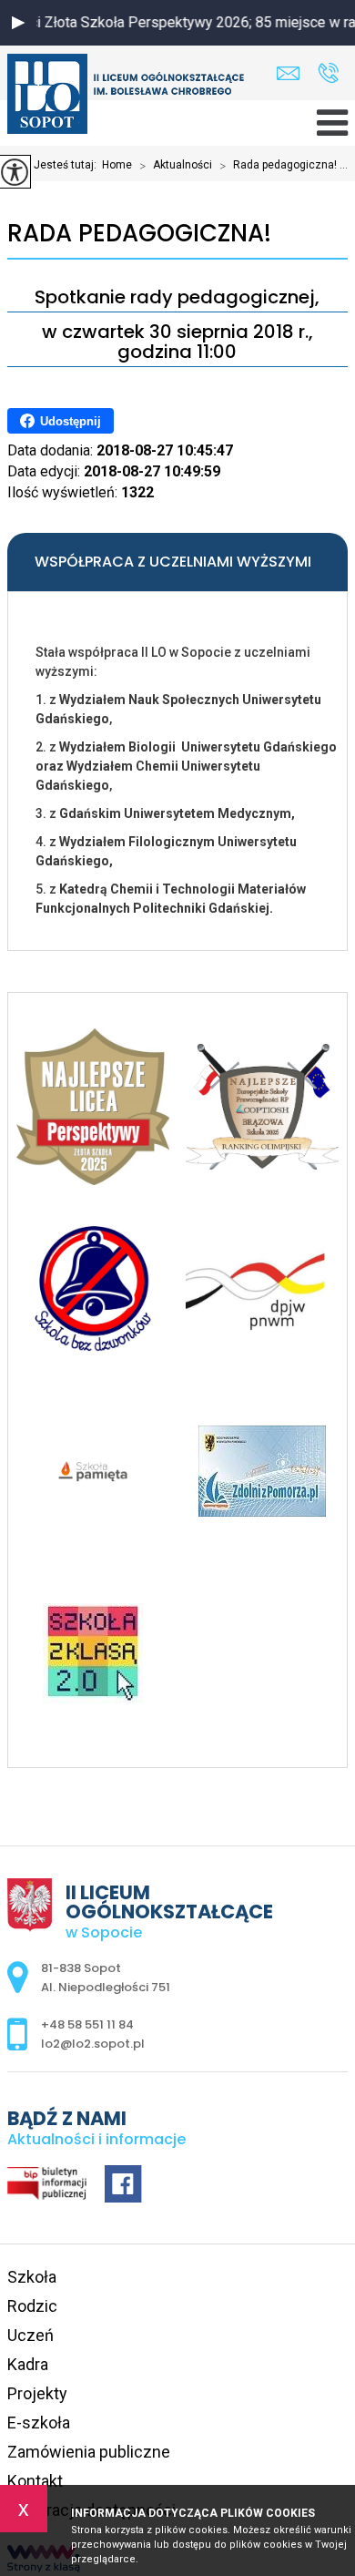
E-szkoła (39, 2423)
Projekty (37, 2393)
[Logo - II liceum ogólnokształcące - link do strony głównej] (126, 96)
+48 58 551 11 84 (328, 73)
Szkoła (32, 2277)
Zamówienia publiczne (89, 2452)
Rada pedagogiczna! (139, 234)
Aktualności (176, 166)
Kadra (28, 2364)
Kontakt (35, 2481)
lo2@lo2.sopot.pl (293, 73)
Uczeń (30, 2335)
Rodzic (32, 2306)
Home (117, 165)
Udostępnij (71, 421)
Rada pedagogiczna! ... (284, 166)
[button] (18, 23)
